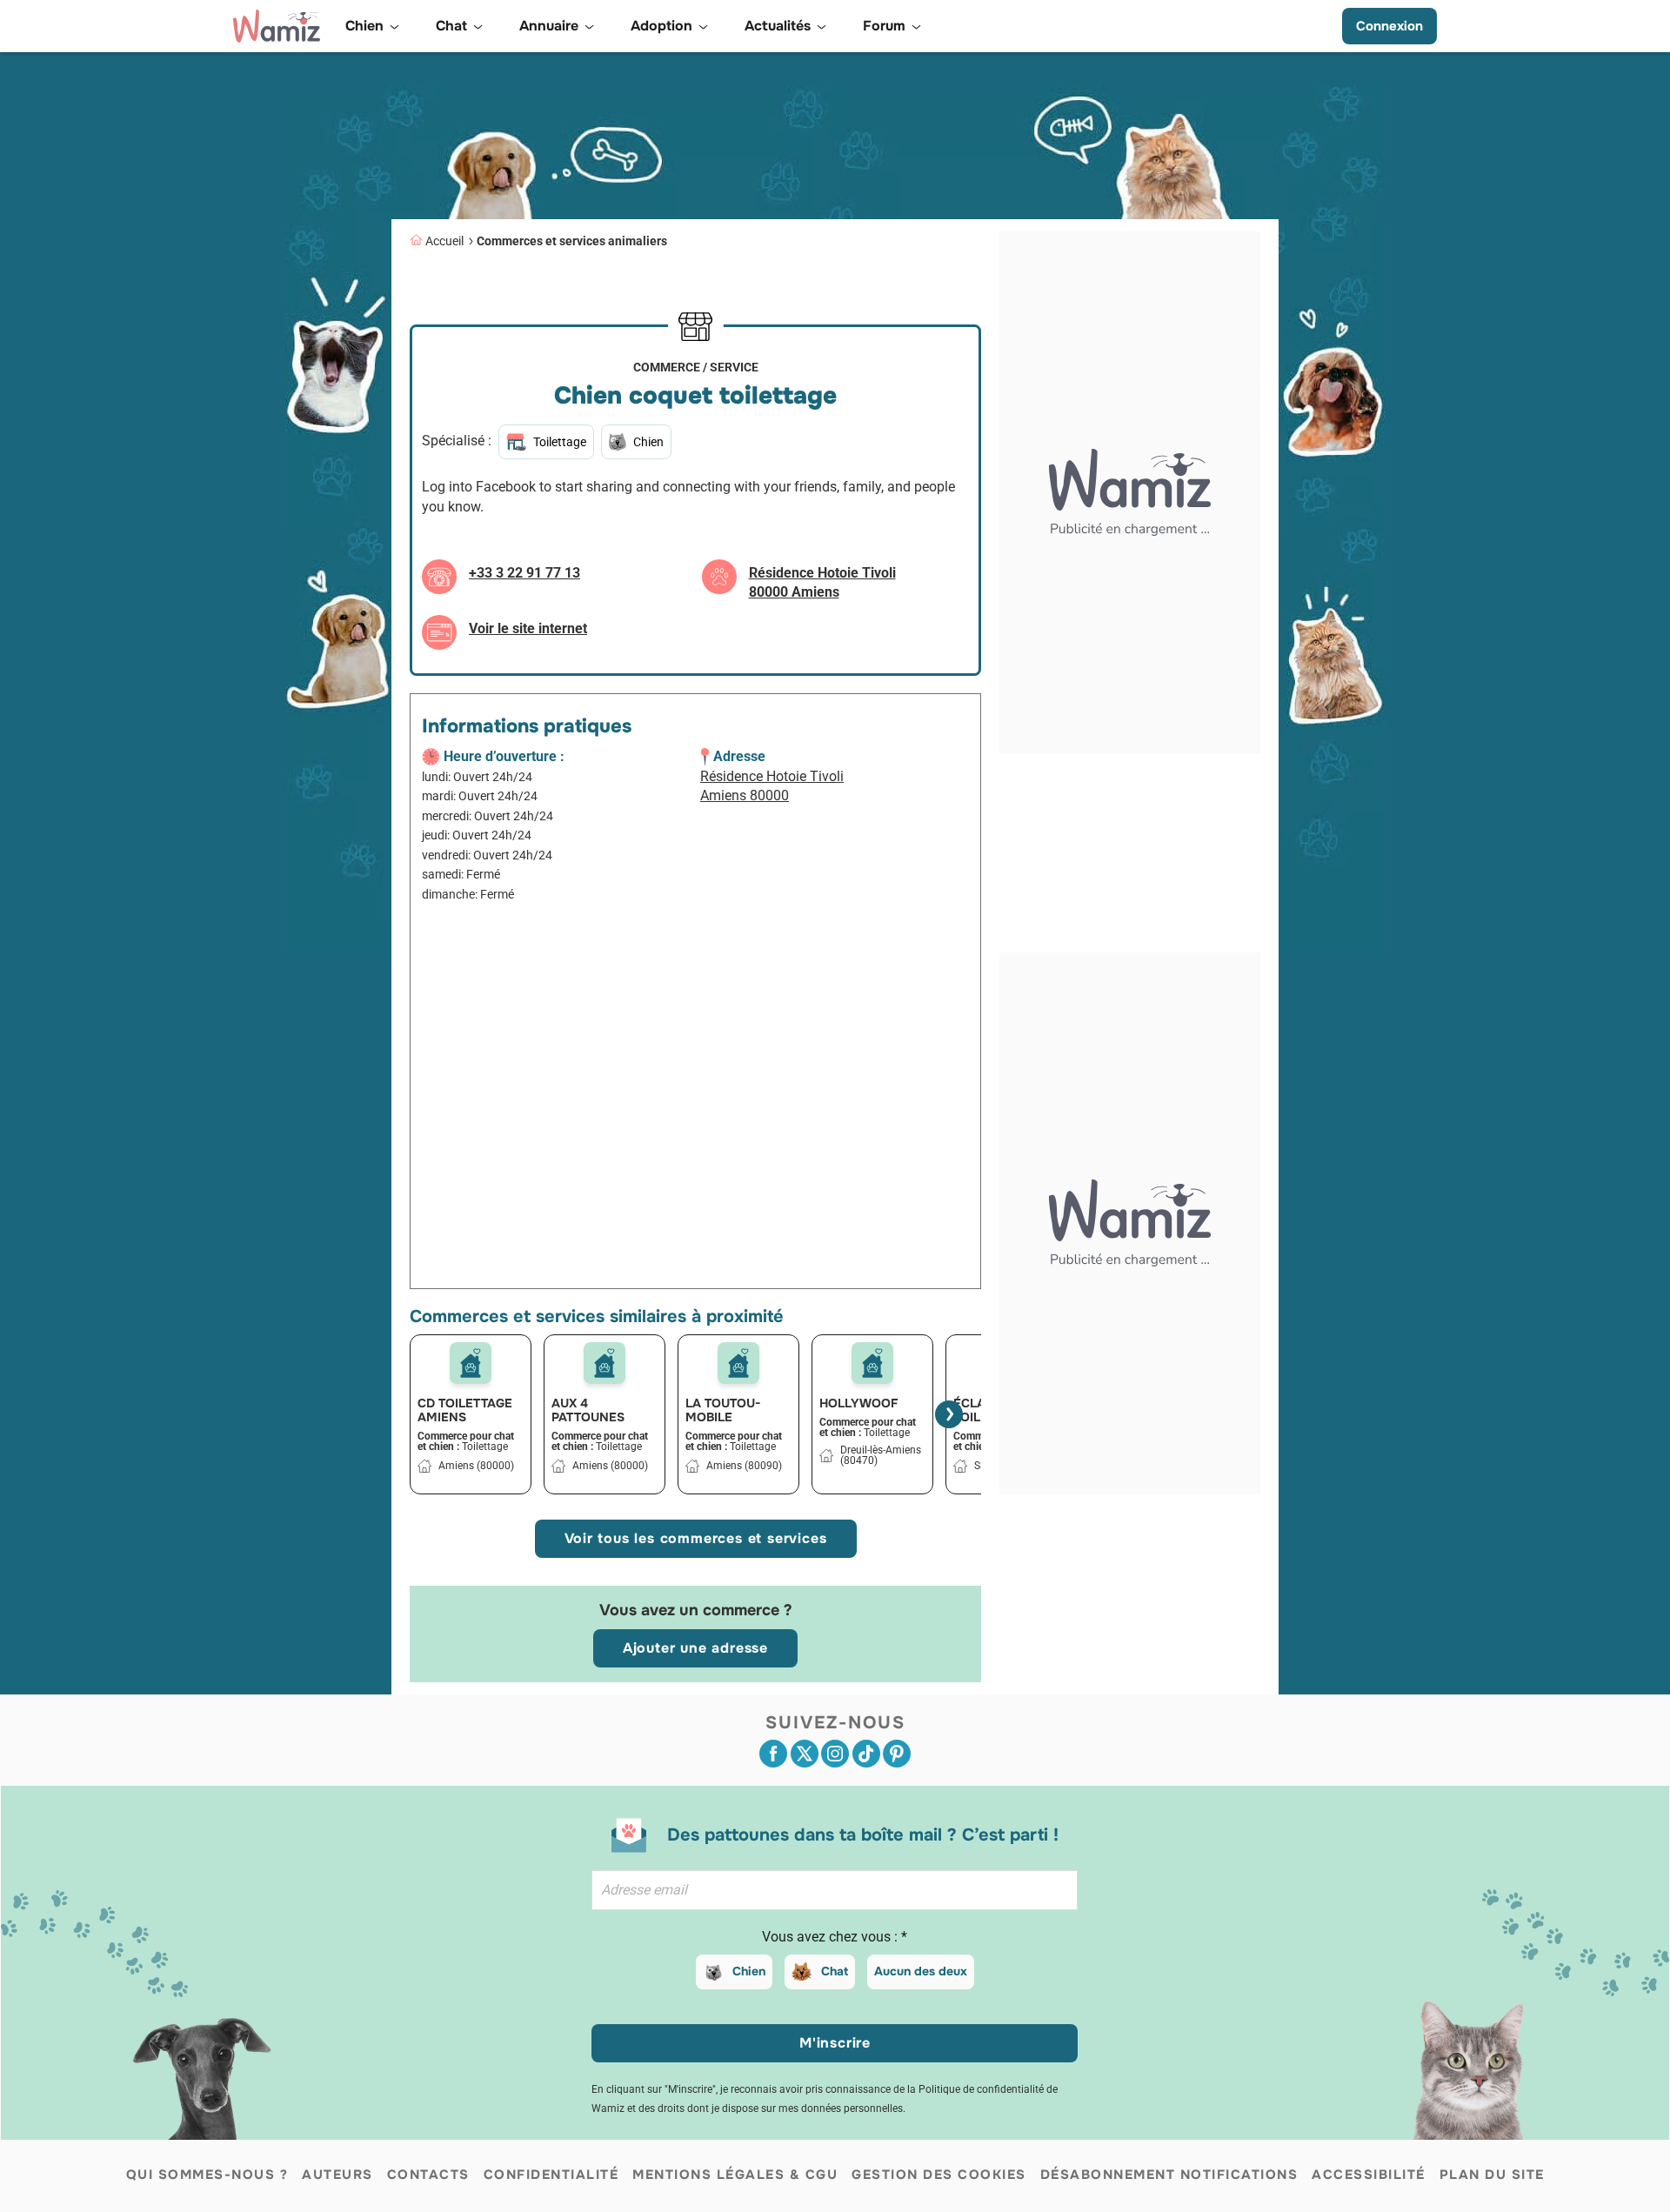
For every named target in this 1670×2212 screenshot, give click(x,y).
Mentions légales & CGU (735, 2175)
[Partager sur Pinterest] (897, 1754)
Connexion (1389, 26)
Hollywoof (858, 1403)
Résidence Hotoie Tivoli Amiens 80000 (772, 786)
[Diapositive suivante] (949, 1414)
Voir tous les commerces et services (696, 1538)
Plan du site (1492, 2175)
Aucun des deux (921, 1971)
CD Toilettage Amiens (465, 1410)
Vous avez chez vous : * (835, 1937)
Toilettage (560, 442)
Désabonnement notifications (1169, 2175)
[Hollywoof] (872, 1363)
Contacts (428, 2175)
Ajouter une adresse (695, 1648)
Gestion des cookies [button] (939, 2175)
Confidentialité (551, 2175)
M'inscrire (835, 2043)
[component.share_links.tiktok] (866, 1754)
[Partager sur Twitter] (805, 1754)
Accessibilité (1369, 2175)
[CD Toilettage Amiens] (471, 1363)
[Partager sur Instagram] (835, 1754)
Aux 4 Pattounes (588, 1410)
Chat (835, 1971)
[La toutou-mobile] (738, 1363)
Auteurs (337, 2175)
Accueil (444, 241)
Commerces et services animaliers (572, 241)
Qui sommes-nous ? (207, 2175)
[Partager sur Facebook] (773, 1754)
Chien (749, 1971)
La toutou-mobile (723, 1410)
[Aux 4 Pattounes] (605, 1363)
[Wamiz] (277, 26)
